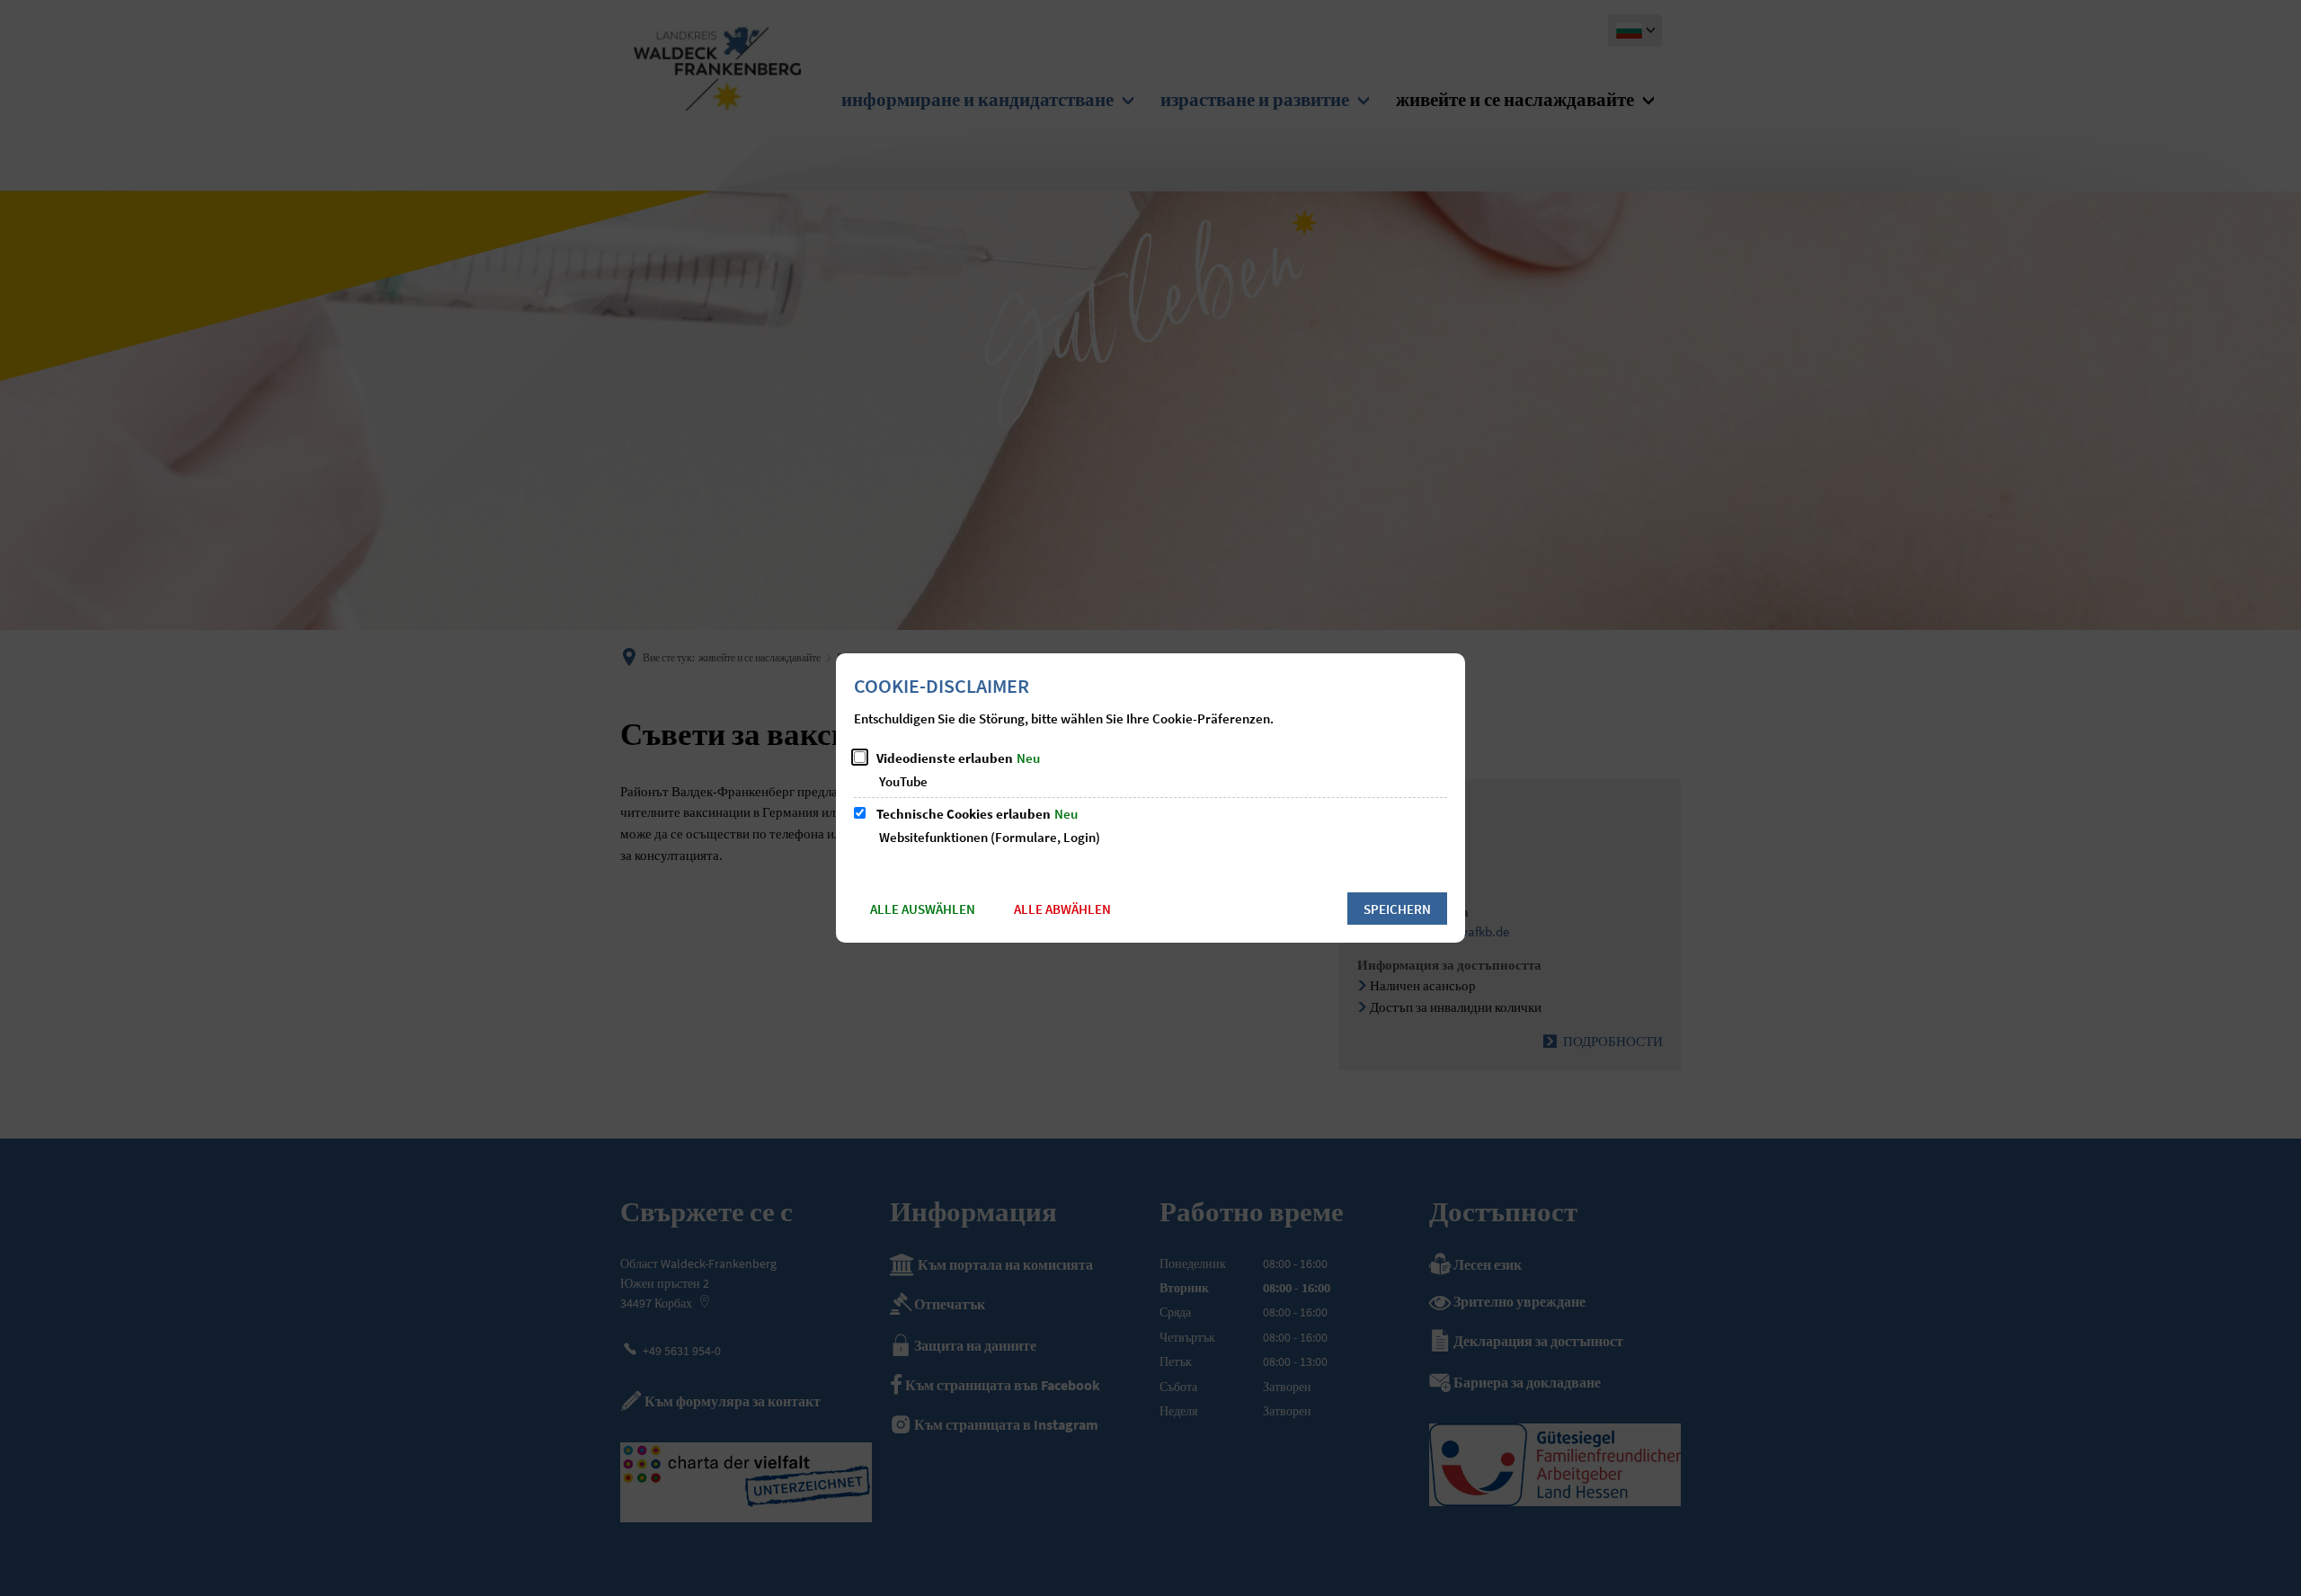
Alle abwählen (1062, 909)
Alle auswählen (923, 909)
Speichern (1397, 909)
